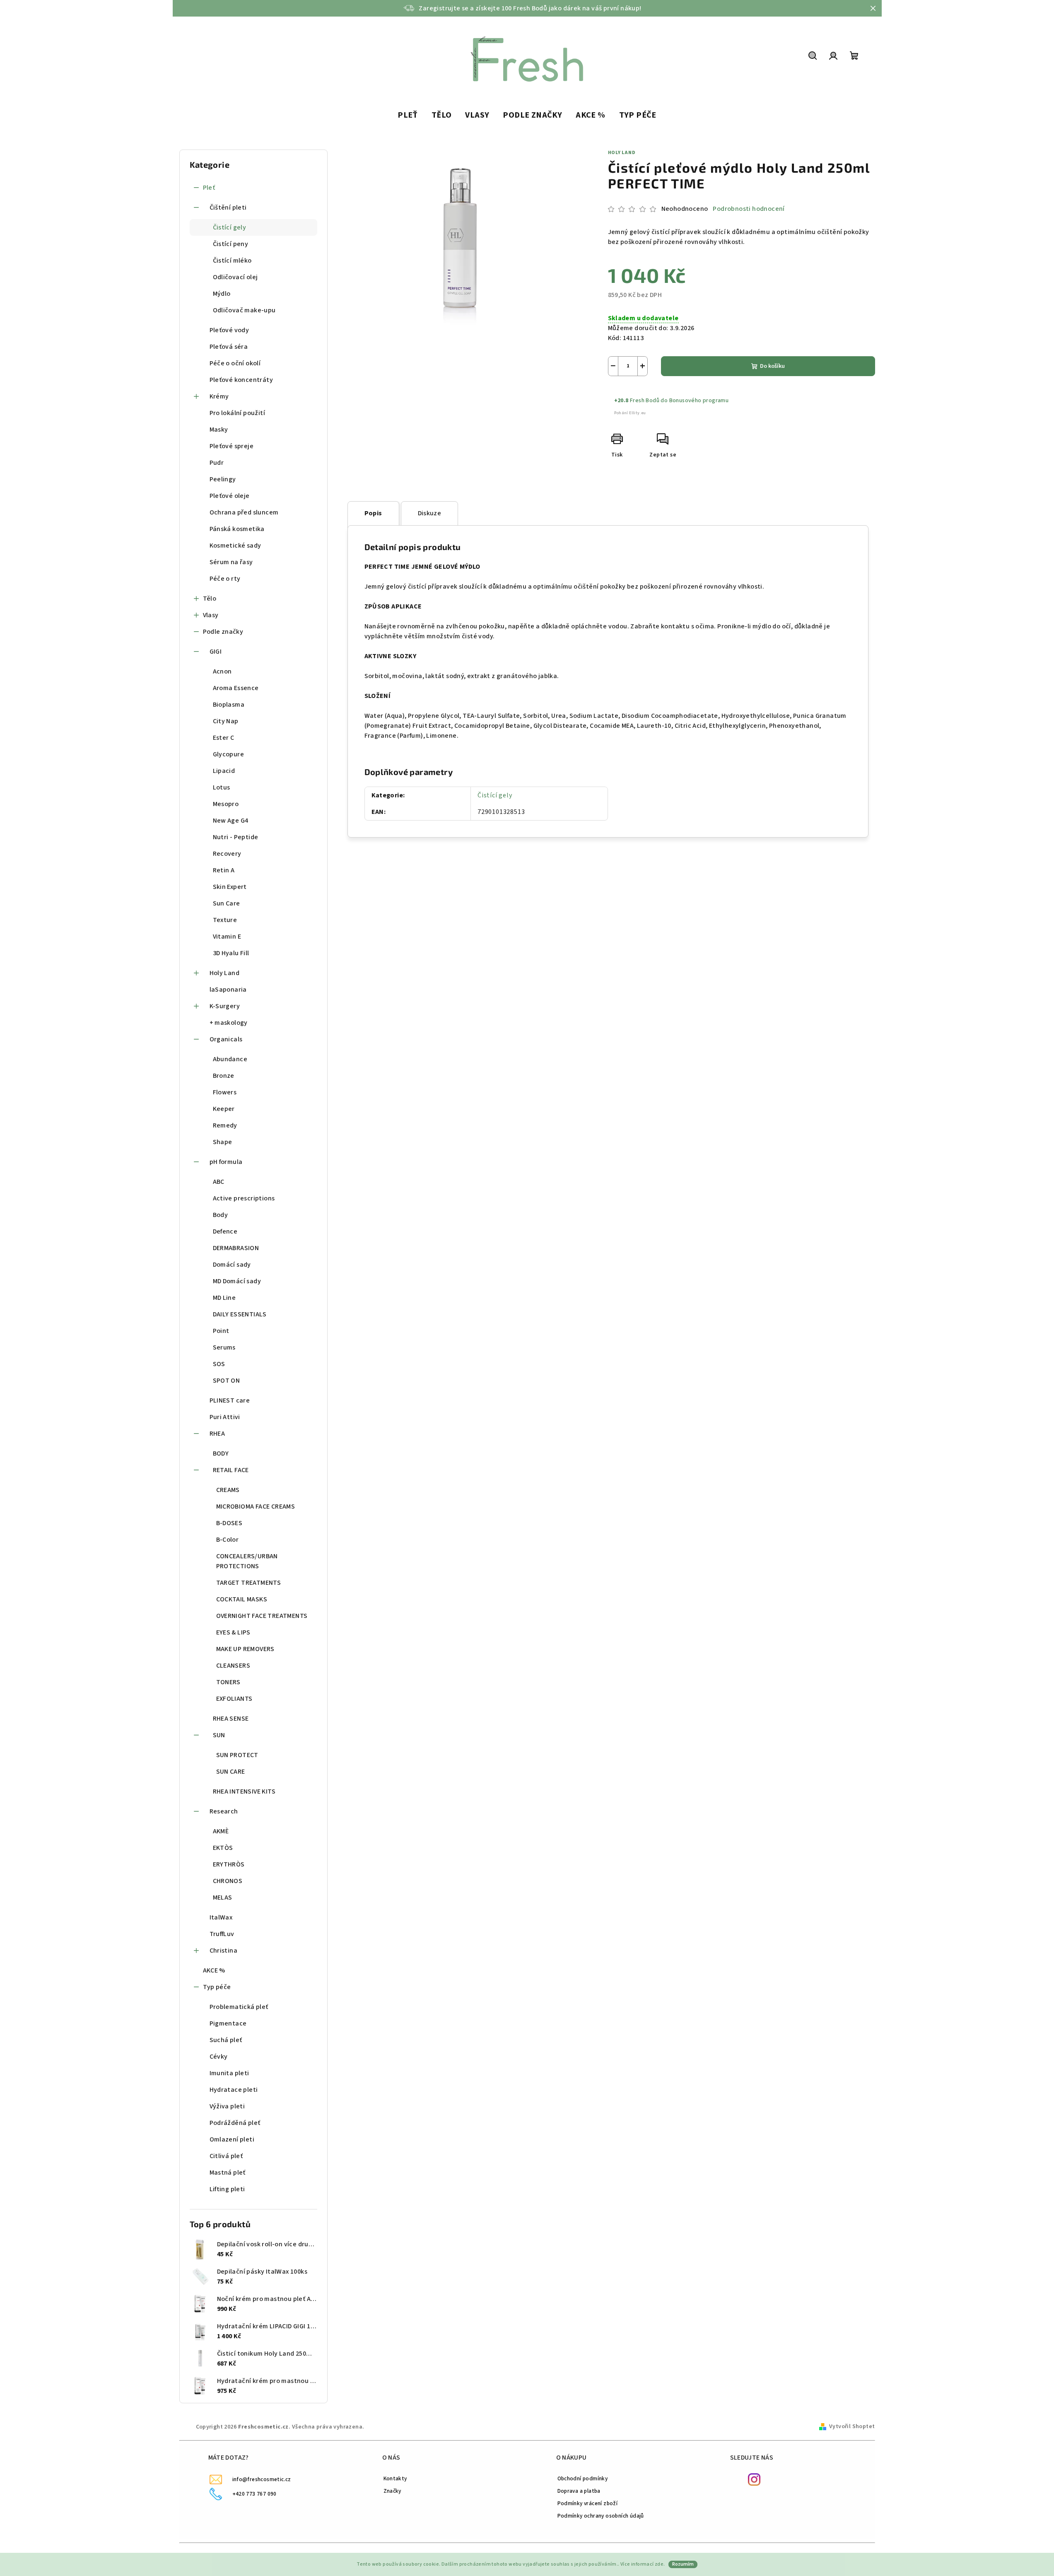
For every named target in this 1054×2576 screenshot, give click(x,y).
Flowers (225, 1092)
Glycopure (229, 754)
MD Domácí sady (237, 1281)
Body (221, 1215)
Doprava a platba (579, 2491)
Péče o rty (225, 579)
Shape (223, 1142)
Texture (225, 920)
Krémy (219, 396)
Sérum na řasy (231, 562)
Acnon (222, 671)
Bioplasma (229, 705)
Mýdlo (222, 294)
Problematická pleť (239, 2007)
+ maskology (229, 1023)
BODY (221, 1453)
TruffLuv (222, 1934)
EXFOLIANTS (234, 1699)
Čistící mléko (232, 261)
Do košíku (772, 366)
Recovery (227, 854)
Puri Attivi (225, 1417)
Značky (392, 2491)
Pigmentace (228, 2023)
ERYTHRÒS (229, 1864)
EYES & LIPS (233, 1632)
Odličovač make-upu (244, 310)
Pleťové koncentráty (241, 380)
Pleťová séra (229, 347)
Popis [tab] (373, 513)
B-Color (228, 1540)
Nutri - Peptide (236, 837)
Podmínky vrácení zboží (588, 2503)
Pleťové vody (229, 330)
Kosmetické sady (235, 546)
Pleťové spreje (232, 446)
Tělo (210, 599)
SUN (219, 1735)
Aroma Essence (236, 688)
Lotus (222, 787)
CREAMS (228, 1490)
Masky (219, 430)
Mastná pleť (228, 2173)
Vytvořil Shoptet (852, 2426)
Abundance (230, 1059)
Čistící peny (231, 244)
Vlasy (211, 615)
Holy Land (225, 973)
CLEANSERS (233, 1666)
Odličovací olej (235, 277)
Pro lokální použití (238, 413)
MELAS (223, 1898)
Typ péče (217, 1987)
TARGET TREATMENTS (249, 1583)
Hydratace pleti (234, 2090)
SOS (219, 1364)
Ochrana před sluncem (244, 512)
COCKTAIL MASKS (242, 1599)
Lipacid (224, 771)
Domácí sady (232, 1265)
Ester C (224, 738)
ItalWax (221, 1917)
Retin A (224, 870)
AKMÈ (221, 1831)
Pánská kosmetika (237, 529)
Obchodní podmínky (583, 2478)
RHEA (217, 1434)
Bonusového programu (699, 401)
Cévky (219, 2057)
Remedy (225, 1125)
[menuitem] (408, 116)
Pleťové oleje (230, 496)
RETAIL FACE (231, 1470)
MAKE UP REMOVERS (245, 1649)
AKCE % (214, 1970)
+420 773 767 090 (254, 2494)
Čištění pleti (228, 208)
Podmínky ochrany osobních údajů (601, 2516)
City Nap (226, 721)
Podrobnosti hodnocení (749, 209)
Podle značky (223, 632)
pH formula (226, 1162)
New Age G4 (231, 821)
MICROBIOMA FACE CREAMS (256, 1506)
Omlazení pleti (232, 2139)
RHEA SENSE (231, 1719)
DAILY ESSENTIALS (240, 1314)
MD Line (224, 1298)
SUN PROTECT (237, 1755)
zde (659, 2564)
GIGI (216, 652)
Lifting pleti (227, 2189)
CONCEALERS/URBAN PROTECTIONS (247, 1561)
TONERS (228, 1682)
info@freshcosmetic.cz (262, 2479)
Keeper (224, 1109)
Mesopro (226, 804)
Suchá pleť (226, 2040)
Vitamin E (227, 937)
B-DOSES (229, 1523)
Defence (225, 1231)
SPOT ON (227, 1381)
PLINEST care (230, 1400)
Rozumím (683, 2564)
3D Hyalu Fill (231, 953)
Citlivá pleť (226, 2156)
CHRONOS (228, 1881)
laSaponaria (228, 990)
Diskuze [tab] (430, 513)
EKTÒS (223, 1848)
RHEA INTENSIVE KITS (244, 1791)
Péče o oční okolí (235, 363)
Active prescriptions (244, 1198)
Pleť (209, 188)
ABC (219, 1182)
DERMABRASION (236, 1248)
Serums (224, 1347)
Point (221, 1331)
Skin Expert (230, 887)
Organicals (226, 1039)
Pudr (217, 463)
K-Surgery (225, 1006)
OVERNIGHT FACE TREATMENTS (262, 1616)
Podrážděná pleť (235, 2123)
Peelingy (223, 479)
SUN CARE (231, 1772)
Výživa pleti (227, 2106)
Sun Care (227, 903)
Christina (224, 1951)
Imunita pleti (229, 2073)
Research (224, 1811)
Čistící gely (230, 227)
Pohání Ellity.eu (630, 413)
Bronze (224, 1076)
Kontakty (395, 2478)
